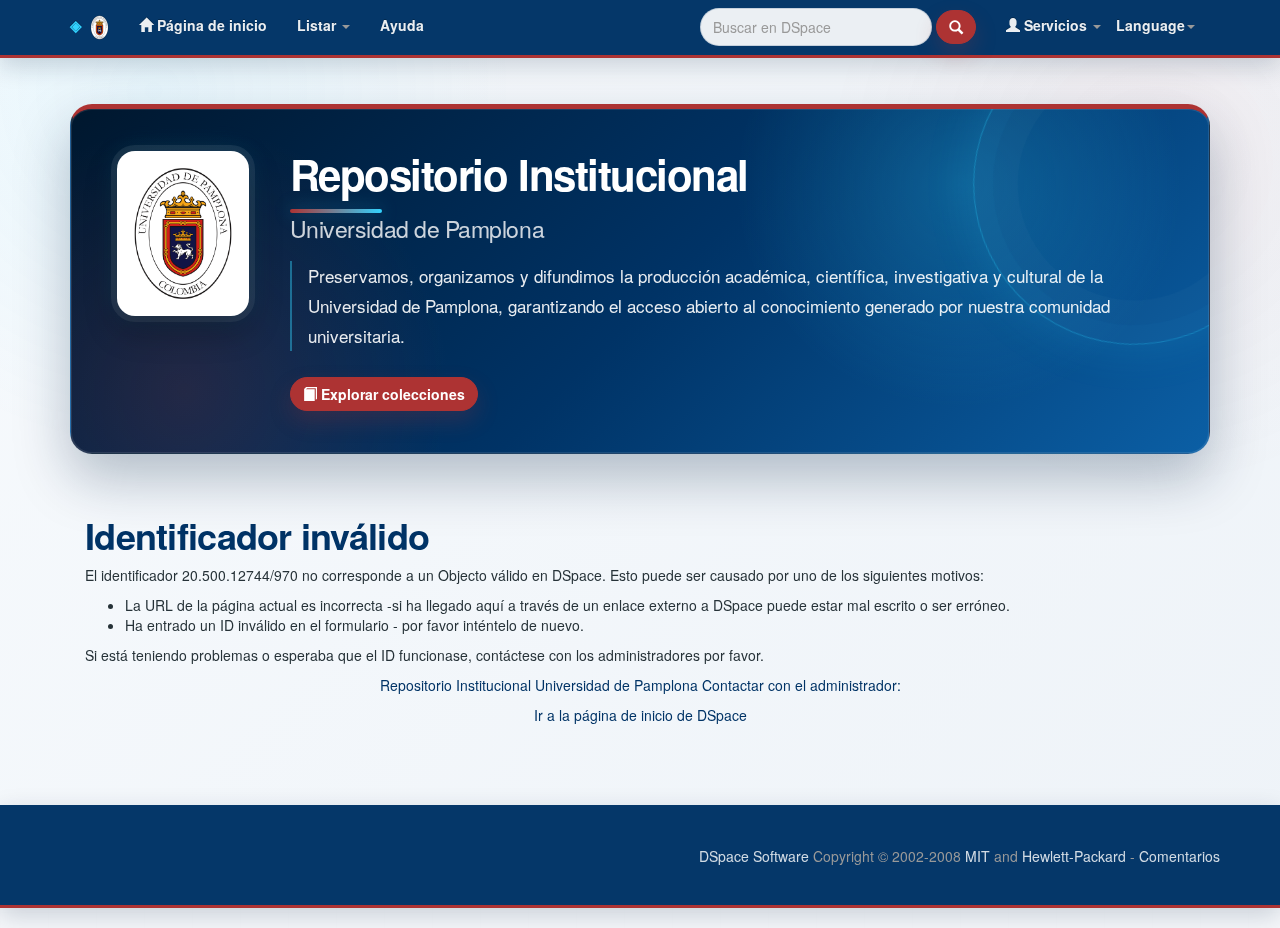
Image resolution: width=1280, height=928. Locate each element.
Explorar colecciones (391, 394)
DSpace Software (754, 856)
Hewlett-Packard (1074, 856)
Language (1150, 25)
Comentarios (1179, 856)
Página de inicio (210, 25)
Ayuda (402, 25)
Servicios (1055, 25)
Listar (318, 25)
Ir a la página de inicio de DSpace (640, 715)
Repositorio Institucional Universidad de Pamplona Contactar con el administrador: (640, 685)
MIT (977, 856)
